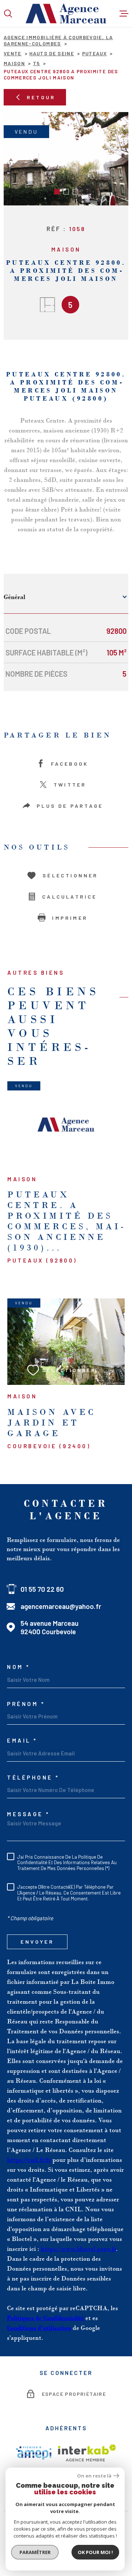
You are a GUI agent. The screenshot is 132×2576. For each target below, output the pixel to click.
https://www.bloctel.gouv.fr (78, 2249)
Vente (13, 53)
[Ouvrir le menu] (124, 14)
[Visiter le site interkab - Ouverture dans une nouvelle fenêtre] (87, 2453)
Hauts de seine (52, 53)
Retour (41, 97)
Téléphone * (33, 1778)
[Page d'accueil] (66, 14)
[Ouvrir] (8, 14)
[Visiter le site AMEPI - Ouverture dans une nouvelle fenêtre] (34, 2453)
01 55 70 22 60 (42, 1589)
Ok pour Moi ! (95, 2552)
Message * (28, 1814)
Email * (22, 1741)
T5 (37, 63)
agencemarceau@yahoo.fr (61, 1606)
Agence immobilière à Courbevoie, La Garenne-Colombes (58, 40)
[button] (57, 192)
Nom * (19, 1667)
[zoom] (66, 159)
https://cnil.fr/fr (29, 2160)
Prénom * (26, 1704)
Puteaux (94, 53)
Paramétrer (35, 2552)
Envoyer (37, 1942)
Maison (14, 63)
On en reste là (94, 2476)
